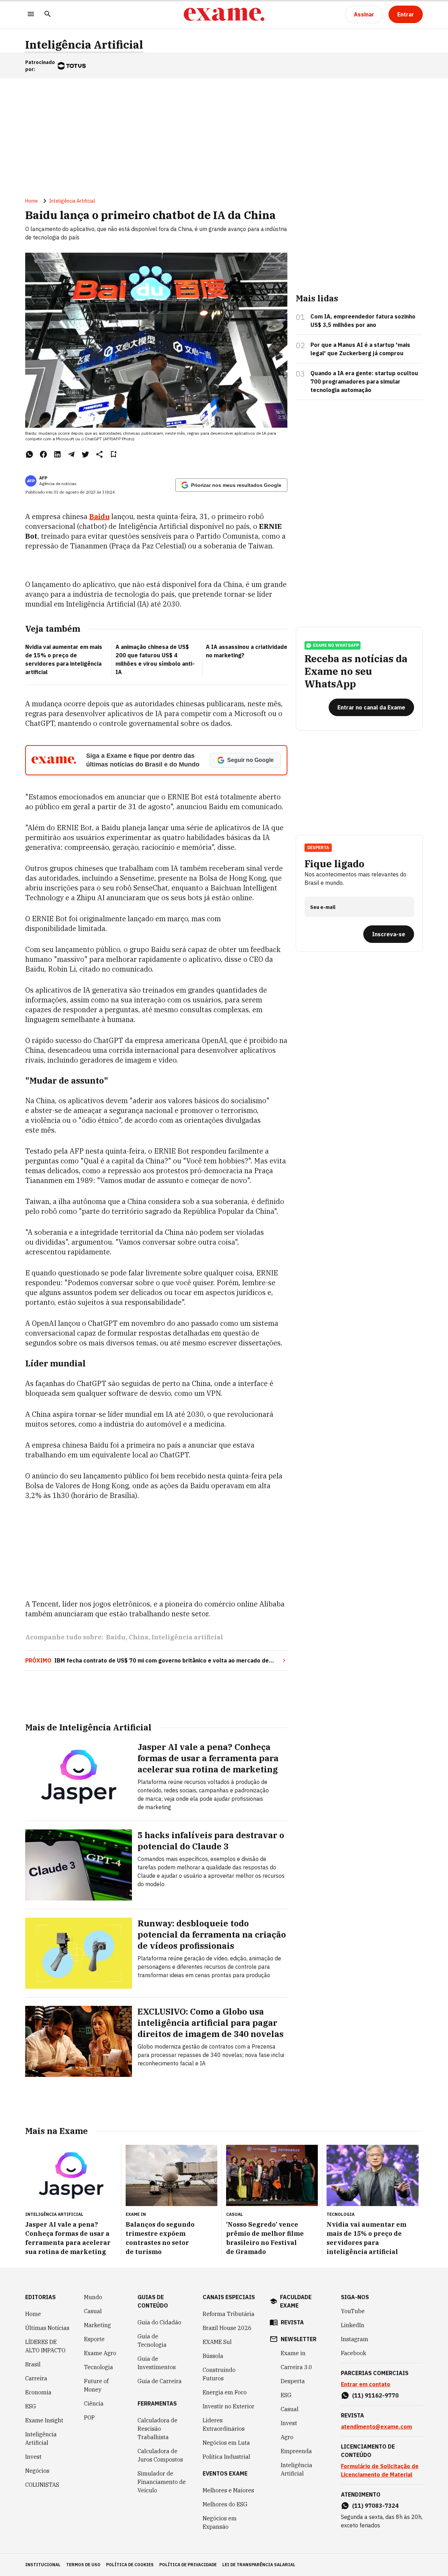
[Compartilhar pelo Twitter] (85, 454)
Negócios (37, 2471)
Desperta (293, 2381)
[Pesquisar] (48, 15)
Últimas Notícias (47, 2328)
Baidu (116, 1637)
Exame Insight (44, 2420)
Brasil (33, 2364)
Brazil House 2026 (227, 2328)
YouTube (353, 2311)
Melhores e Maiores (228, 2490)
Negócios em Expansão (220, 2522)
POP (89, 2417)
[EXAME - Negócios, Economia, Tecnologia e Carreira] (224, 14)
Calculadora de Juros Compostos (160, 2455)
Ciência (94, 2403)
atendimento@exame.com (376, 2427)
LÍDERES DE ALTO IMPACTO (45, 2346)
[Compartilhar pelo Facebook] (43, 454)
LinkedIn (353, 2325)
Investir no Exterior (229, 2406)
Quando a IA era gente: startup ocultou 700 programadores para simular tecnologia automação (364, 381)
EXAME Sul (217, 2342)
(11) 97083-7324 (375, 2506)
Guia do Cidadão (159, 2322)
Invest (33, 2457)
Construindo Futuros (219, 2374)
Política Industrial (226, 2457)
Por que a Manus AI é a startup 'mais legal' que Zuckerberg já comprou (360, 349)
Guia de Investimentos (157, 2363)
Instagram (355, 2339)
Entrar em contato (366, 2384)
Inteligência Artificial (84, 45)
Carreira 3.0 (296, 2367)
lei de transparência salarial (259, 2565)
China (139, 1637)
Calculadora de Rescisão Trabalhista (157, 2429)
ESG (31, 2406)
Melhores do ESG (225, 2504)
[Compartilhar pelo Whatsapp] (29, 454)
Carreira (36, 2378)
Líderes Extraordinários (224, 2424)
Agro (287, 2437)
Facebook (353, 2353)
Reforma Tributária (229, 2314)
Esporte (94, 2339)
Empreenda (296, 2451)
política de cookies (130, 2565)
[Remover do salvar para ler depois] (113, 454)
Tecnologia (99, 2367)
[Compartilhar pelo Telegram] (71, 454)
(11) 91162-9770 (375, 2395)
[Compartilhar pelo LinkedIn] (57, 454)
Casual (93, 2311)
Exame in (293, 2353)
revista (292, 2322)
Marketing (97, 2325)
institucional (43, 2565)
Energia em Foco (225, 2392)
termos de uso (83, 2565)
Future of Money (96, 2385)
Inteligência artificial (187, 1637)
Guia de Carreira (160, 2381)
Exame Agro (100, 2353)
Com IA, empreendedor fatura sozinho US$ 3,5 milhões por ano (363, 321)
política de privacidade (188, 2565)
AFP (43, 478)
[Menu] (31, 15)
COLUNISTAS (42, 2485)
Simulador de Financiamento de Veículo (162, 2482)
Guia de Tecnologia (152, 2340)
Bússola (213, 2356)
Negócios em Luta (226, 2443)
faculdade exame (296, 2301)
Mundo (93, 2297)
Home (31, 201)
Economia (38, 2392)
